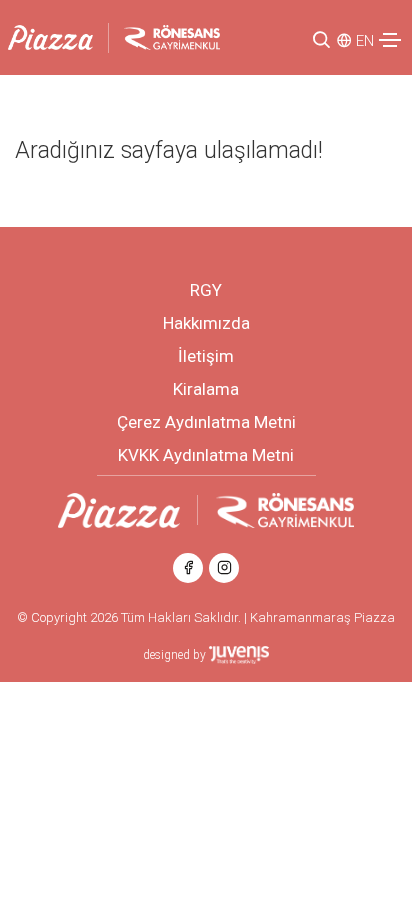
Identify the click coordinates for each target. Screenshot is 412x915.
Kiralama (206, 389)
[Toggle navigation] (390, 40)
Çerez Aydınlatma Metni (206, 422)
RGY (206, 290)
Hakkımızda (206, 323)
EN (365, 41)
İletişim (206, 356)
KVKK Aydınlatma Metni (206, 455)
